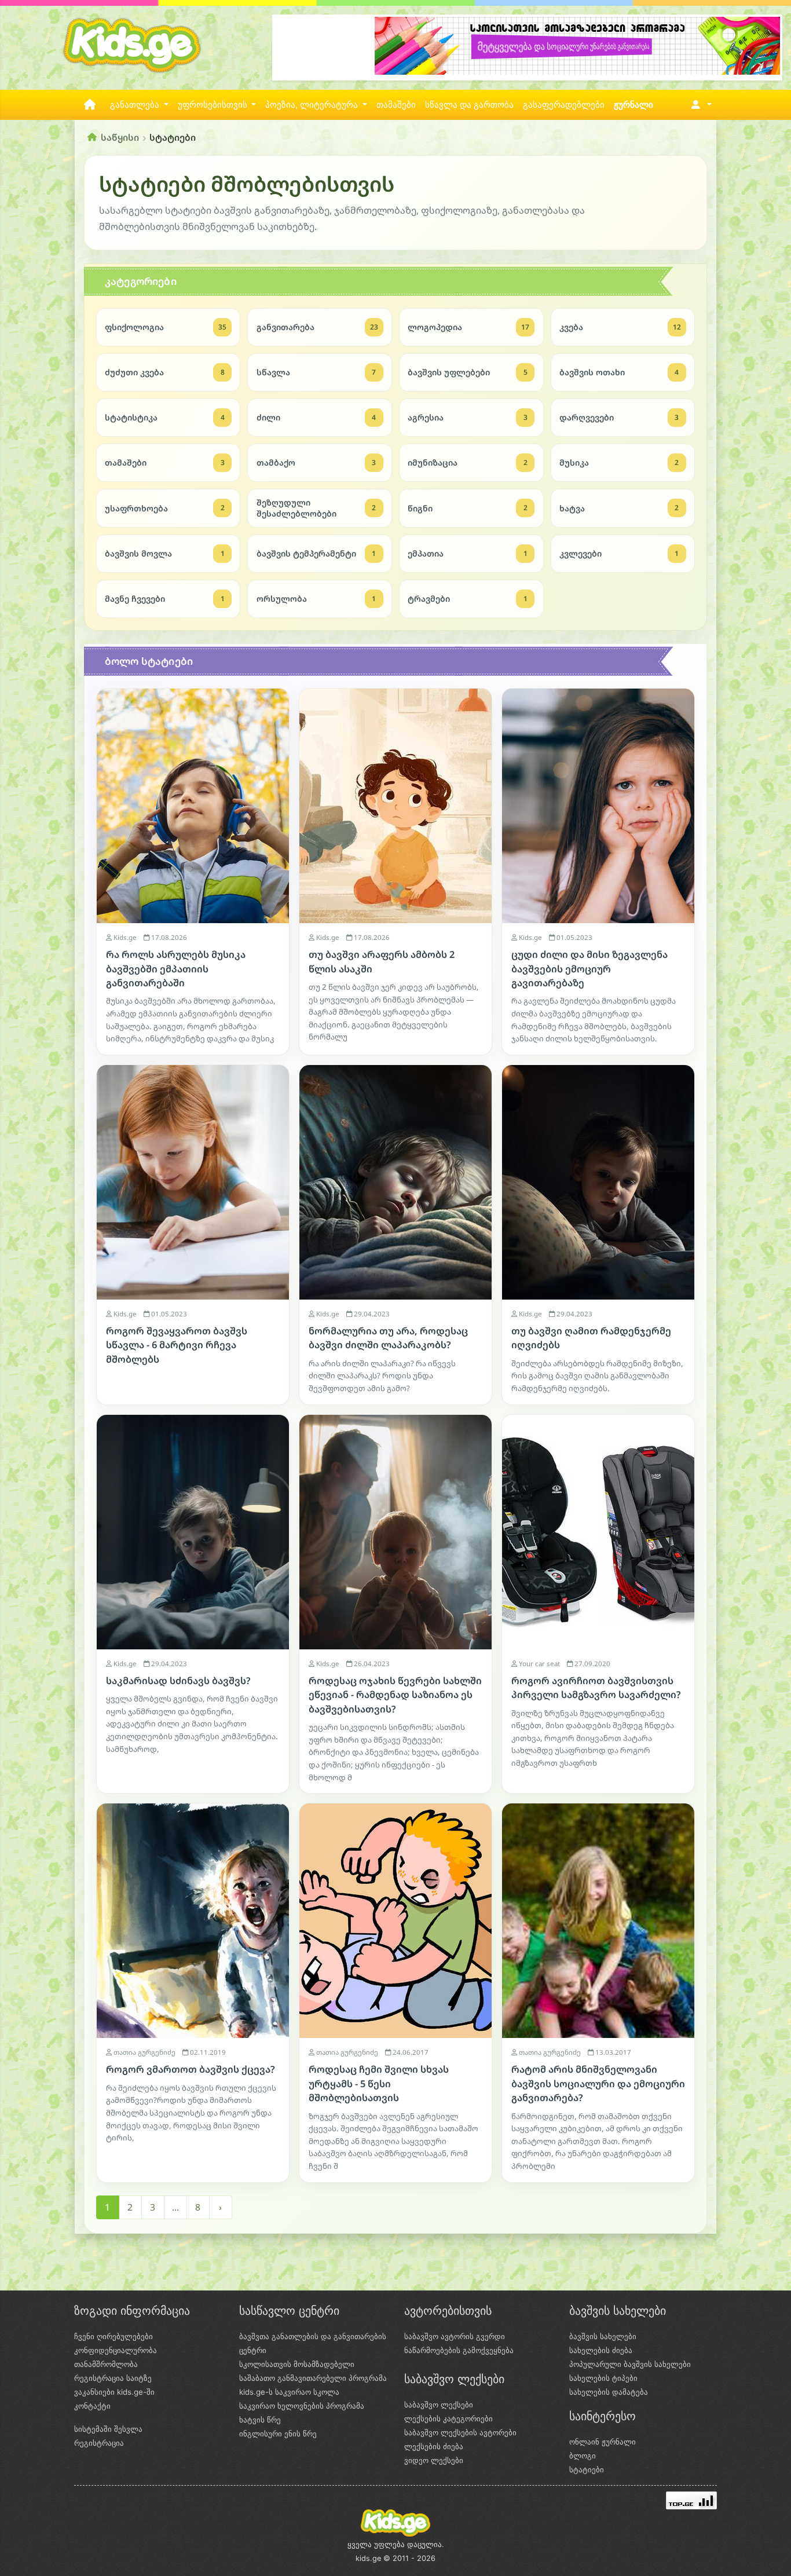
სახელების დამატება (609, 2392)
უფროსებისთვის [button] (214, 105)
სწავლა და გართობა (469, 105)
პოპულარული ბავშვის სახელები (630, 2364)
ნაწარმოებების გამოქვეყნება (459, 2350)
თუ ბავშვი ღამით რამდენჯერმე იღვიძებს (591, 1338)
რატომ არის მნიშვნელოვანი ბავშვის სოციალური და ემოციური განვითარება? (598, 2083)
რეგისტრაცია (99, 2443)
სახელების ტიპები (603, 2378)
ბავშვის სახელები (603, 2336)
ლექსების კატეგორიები (448, 2418)
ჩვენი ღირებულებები (113, 2336)
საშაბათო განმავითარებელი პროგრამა (313, 2378)
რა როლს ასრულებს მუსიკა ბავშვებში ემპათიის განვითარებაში (176, 969)
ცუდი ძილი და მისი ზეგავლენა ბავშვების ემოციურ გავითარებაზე (589, 969)
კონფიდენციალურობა (116, 2350)
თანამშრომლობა (106, 2364)
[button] (699, 105)
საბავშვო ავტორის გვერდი (455, 2336)
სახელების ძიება (601, 2350)
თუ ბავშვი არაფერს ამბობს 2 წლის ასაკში (382, 961)
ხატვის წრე (260, 2420)
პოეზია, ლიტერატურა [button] (313, 105)
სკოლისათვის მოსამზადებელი (297, 2364)
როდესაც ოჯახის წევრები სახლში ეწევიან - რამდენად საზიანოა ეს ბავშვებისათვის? (395, 1695)
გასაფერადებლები (564, 105)
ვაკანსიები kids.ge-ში (114, 2392)
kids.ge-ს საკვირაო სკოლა (289, 2392)
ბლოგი (583, 2456)
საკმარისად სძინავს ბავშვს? (178, 1681)
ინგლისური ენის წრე (278, 2434)
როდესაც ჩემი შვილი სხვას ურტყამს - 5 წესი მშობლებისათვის (379, 2083)
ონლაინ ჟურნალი (603, 2442)
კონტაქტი (92, 2406)
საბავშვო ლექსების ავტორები (460, 2432)
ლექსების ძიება (434, 2446)
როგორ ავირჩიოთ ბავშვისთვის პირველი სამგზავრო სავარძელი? (596, 1688)
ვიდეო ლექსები (434, 2460)
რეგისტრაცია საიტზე (113, 2378)
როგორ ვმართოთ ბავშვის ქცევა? (191, 2069)
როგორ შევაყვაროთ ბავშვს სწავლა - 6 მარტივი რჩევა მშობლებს (177, 1345)
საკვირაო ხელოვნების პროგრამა (302, 2406)
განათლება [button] (136, 105)
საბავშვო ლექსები (439, 2405)
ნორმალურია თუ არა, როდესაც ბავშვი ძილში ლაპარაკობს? (388, 1338)
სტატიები (587, 2469)
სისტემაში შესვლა (108, 2429)
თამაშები (396, 105)
